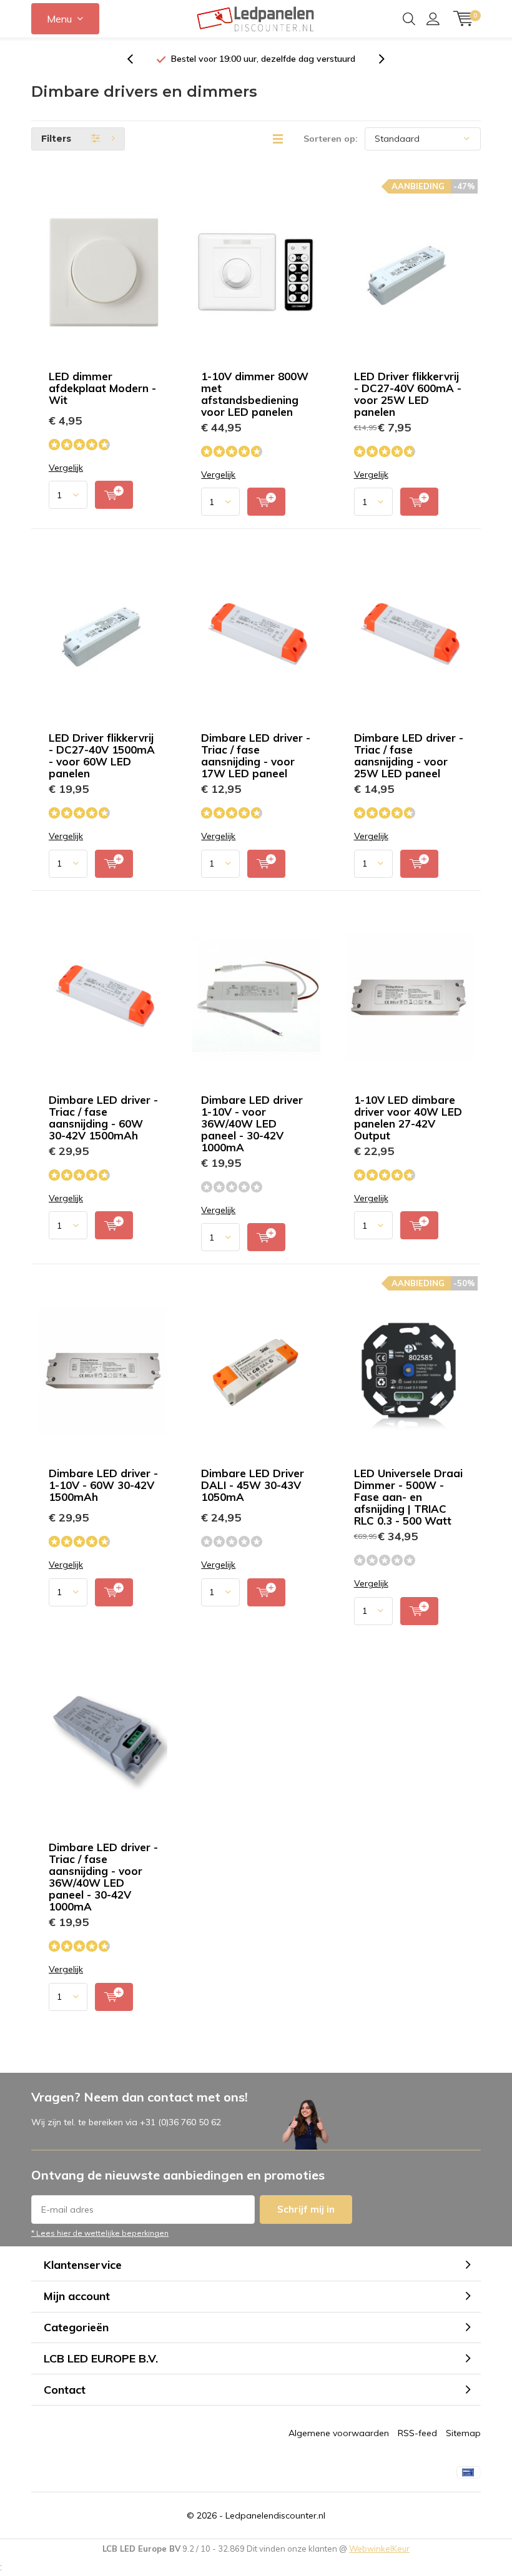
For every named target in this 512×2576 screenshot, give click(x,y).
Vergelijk (66, 468)
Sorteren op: (331, 139)
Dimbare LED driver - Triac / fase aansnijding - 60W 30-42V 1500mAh (103, 1118)
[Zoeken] (409, 19)
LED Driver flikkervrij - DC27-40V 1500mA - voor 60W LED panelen (102, 755)
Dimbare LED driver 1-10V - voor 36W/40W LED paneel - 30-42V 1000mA (252, 1123)
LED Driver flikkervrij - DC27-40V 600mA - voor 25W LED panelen (408, 394)
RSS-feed (417, 2433)
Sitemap (463, 2433)
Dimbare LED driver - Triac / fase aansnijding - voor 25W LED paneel (409, 755)
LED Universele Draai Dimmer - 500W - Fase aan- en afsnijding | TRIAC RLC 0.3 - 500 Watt (408, 1497)
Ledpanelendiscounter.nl (275, 2515)
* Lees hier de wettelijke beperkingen (100, 2233)
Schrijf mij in (306, 2209)
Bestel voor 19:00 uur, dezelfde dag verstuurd (263, 59)
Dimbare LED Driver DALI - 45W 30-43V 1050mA (253, 1485)
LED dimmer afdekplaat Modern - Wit (102, 388)
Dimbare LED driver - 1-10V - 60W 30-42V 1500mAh (103, 1485)
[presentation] (137, 59)
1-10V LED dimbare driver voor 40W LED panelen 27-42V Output (408, 1118)
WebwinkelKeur (379, 2549)
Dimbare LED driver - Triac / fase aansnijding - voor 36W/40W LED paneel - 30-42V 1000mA (103, 1877)
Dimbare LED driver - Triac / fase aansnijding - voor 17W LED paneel (256, 755)
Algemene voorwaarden (339, 2433)
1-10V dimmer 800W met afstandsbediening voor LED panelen (255, 394)
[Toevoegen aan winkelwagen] (114, 495)
